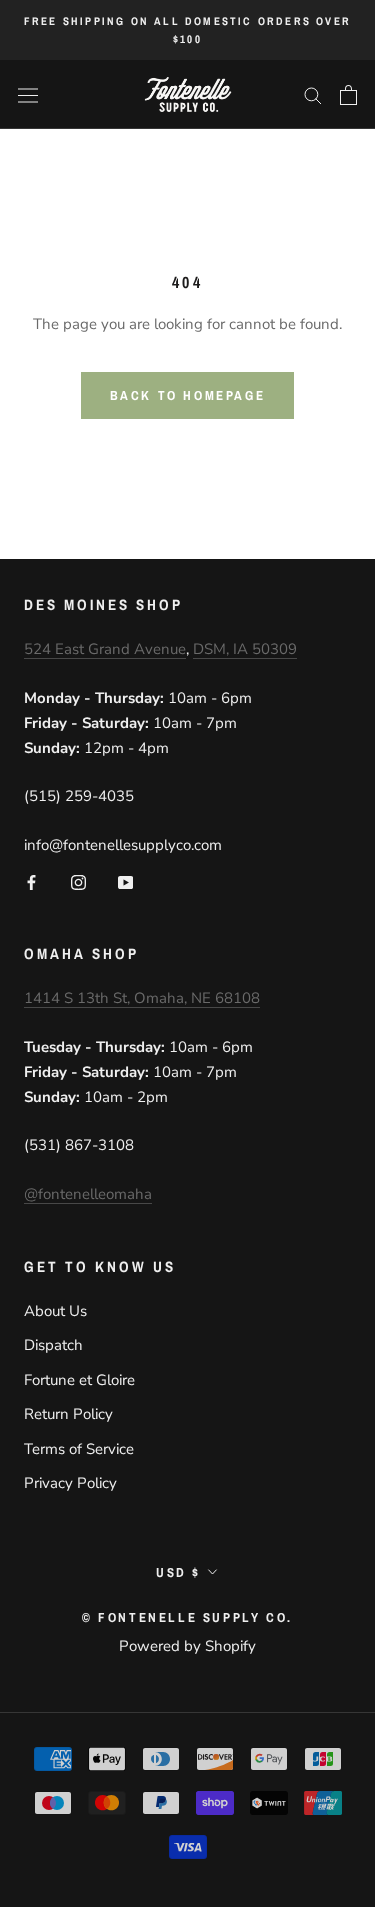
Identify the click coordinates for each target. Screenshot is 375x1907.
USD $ (178, 1572)
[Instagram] (78, 881)
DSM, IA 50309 (245, 649)
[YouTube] (125, 881)
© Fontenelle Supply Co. (187, 1617)
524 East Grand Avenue (105, 649)
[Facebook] (31, 881)
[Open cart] (348, 95)
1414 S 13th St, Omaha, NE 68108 (142, 998)
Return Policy (68, 1414)
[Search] (313, 94)
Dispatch (53, 1345)
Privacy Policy (70, 1483)
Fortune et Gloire (79, 1380)
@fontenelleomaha (88, 1194)
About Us (55, 1311)
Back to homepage (188, 395)
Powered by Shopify (187, 1646)
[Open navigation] (28, 95)
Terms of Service (79, 1449)
